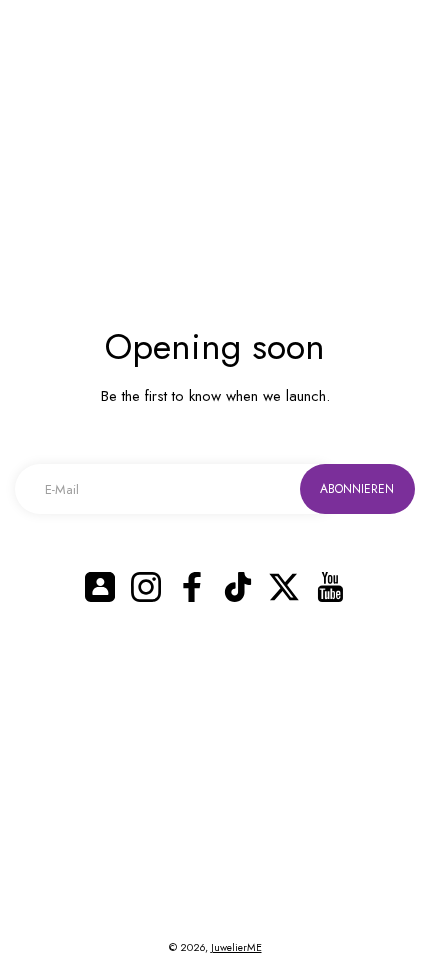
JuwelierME (236, 947)
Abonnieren (357, 489)
